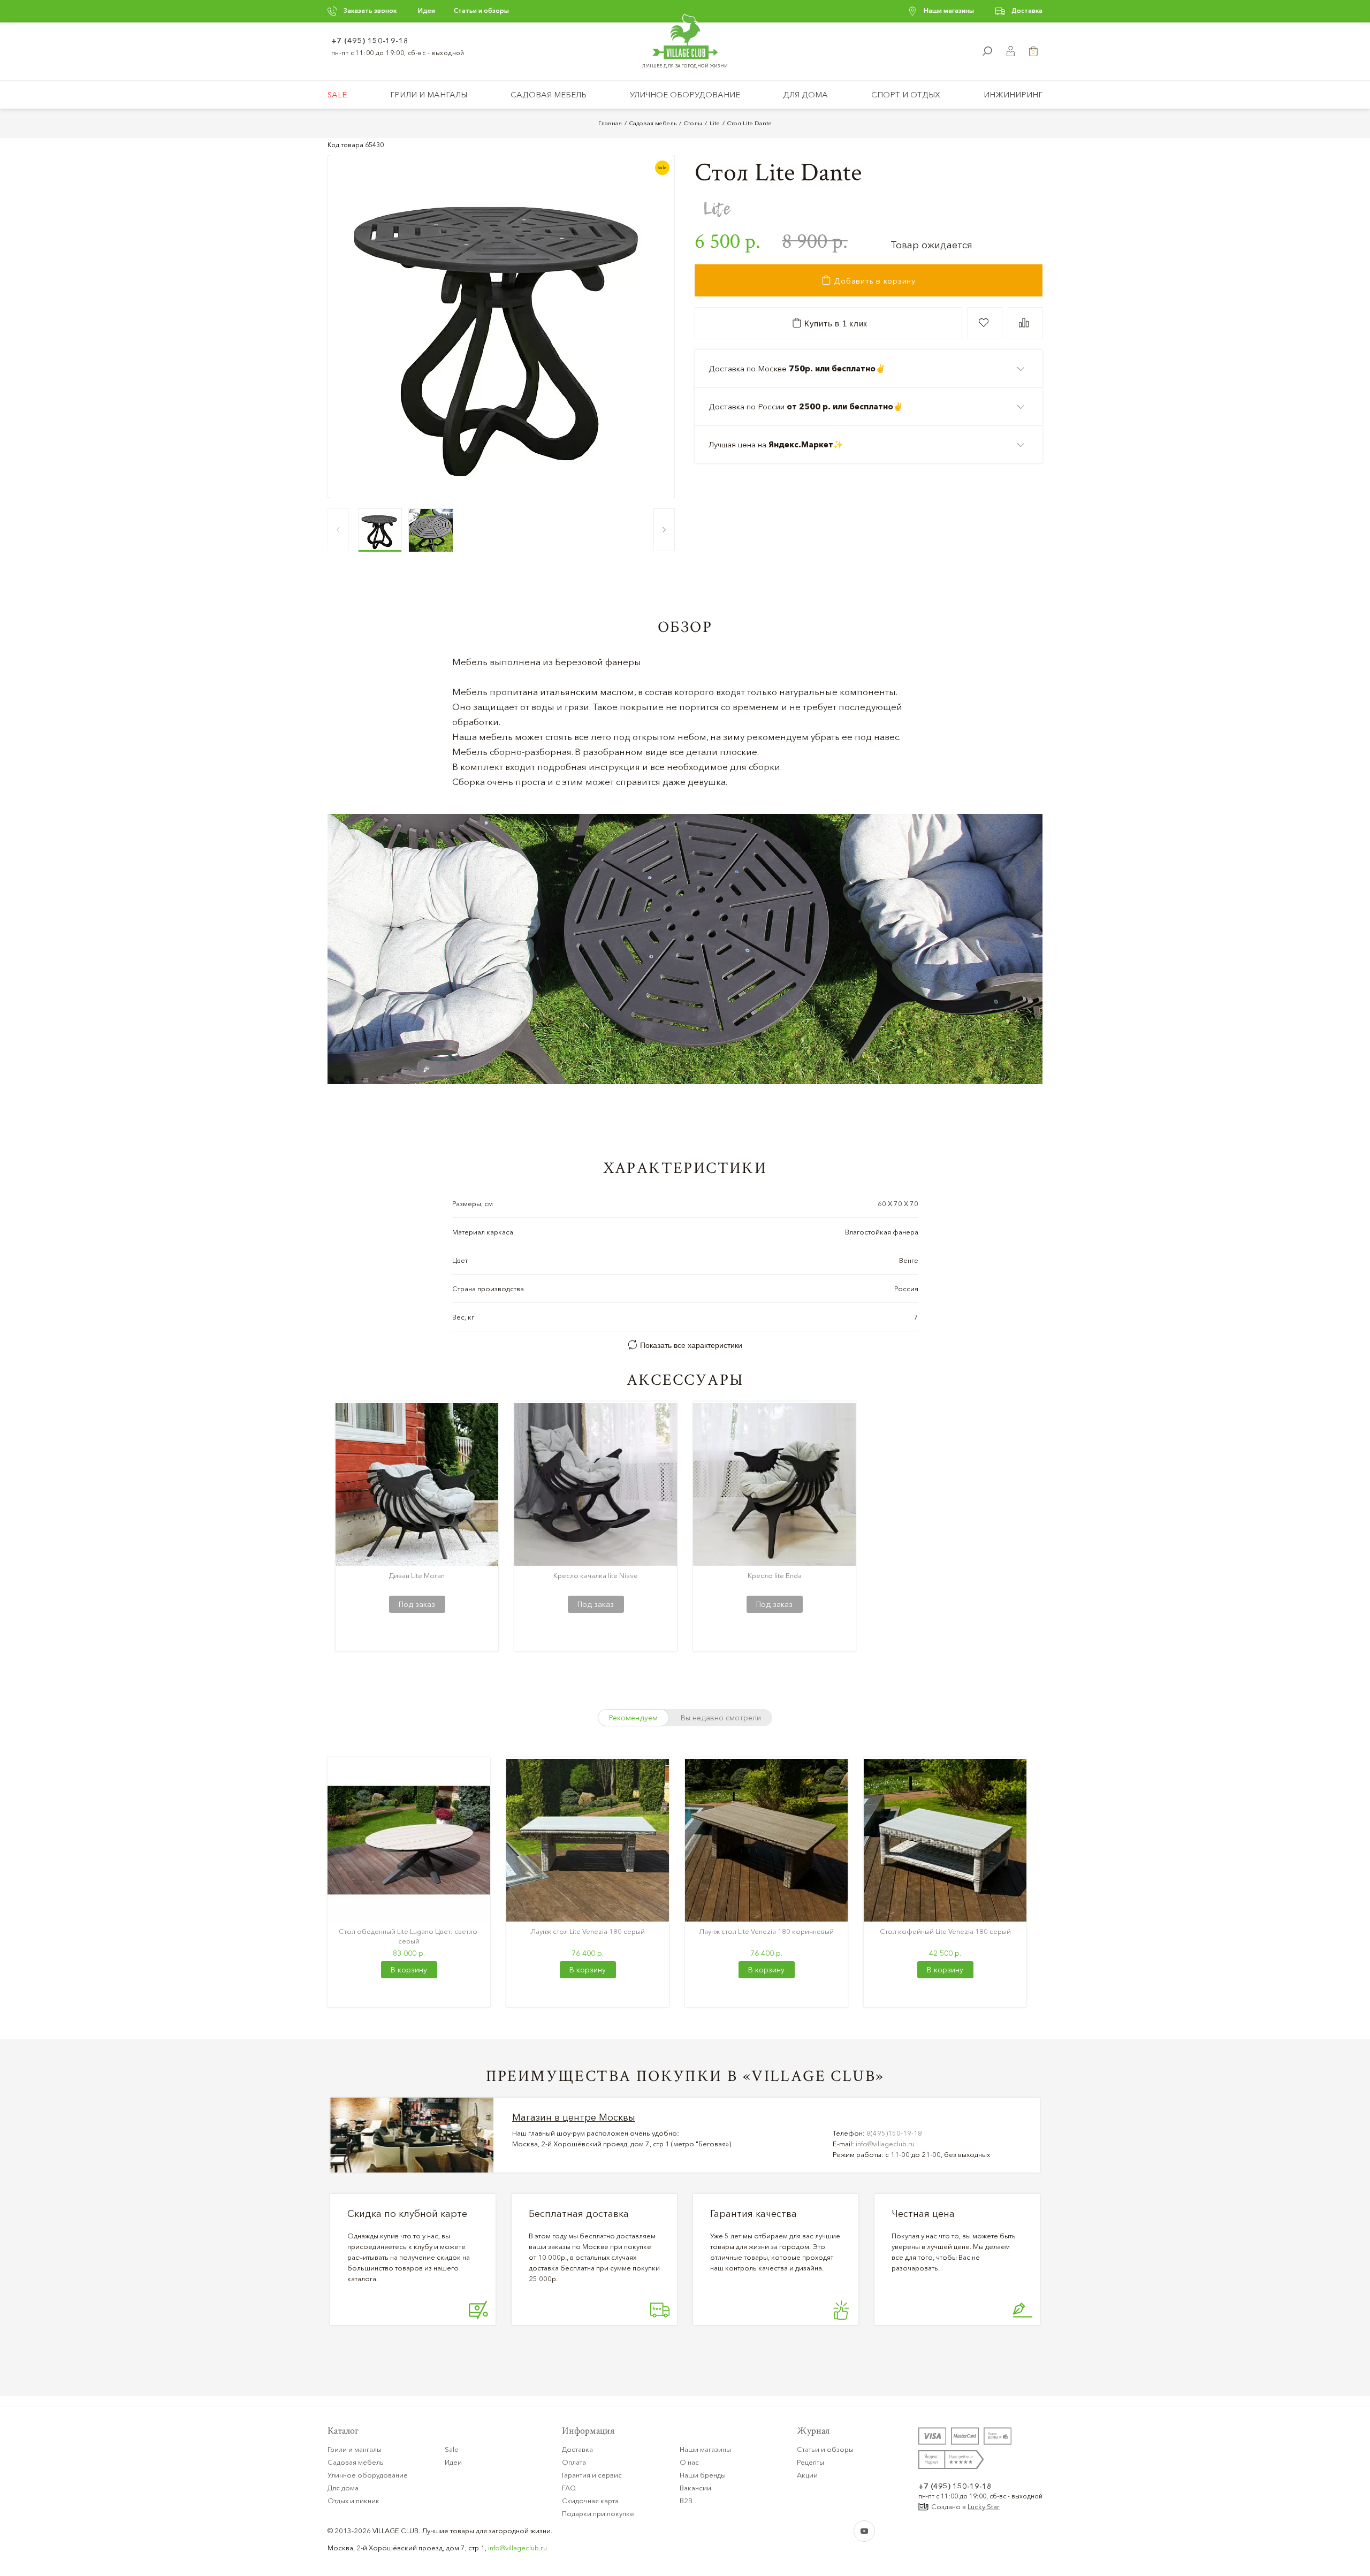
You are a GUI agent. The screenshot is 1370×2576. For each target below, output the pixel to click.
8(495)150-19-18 (894, 2133)
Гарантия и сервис (592, 2475)
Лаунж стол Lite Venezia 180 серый (588, 1931)
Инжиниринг (1013, 94)
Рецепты (810, 2462)
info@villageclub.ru (885, 2144)
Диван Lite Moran (417, 1575)
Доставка (1027, 10)
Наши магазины (949, 10)
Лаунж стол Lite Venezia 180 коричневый (766, 1931)
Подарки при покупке (598, 2513)
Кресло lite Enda (775, 1575)
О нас (689, 2462)
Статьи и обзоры (481, 10)
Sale (337, 94)
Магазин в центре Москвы (574, 2117)
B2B (686, 2501)
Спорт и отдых (906, 94)
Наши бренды (703, 2475)
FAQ (569, 2488)
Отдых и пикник (353, 2501)
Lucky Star (984, 2506)
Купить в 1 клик (835, 323)
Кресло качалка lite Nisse (596, 1575)
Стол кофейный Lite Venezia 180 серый (945, 1931)
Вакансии (695, 2488)
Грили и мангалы (429, 94)
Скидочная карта (590, 2501)
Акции (807, 2475)
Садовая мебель (549, 94)
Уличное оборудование (685, 94)
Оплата (574, 2462)
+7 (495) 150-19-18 (370, 41)
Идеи (427, 10)
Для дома (805, 94)
